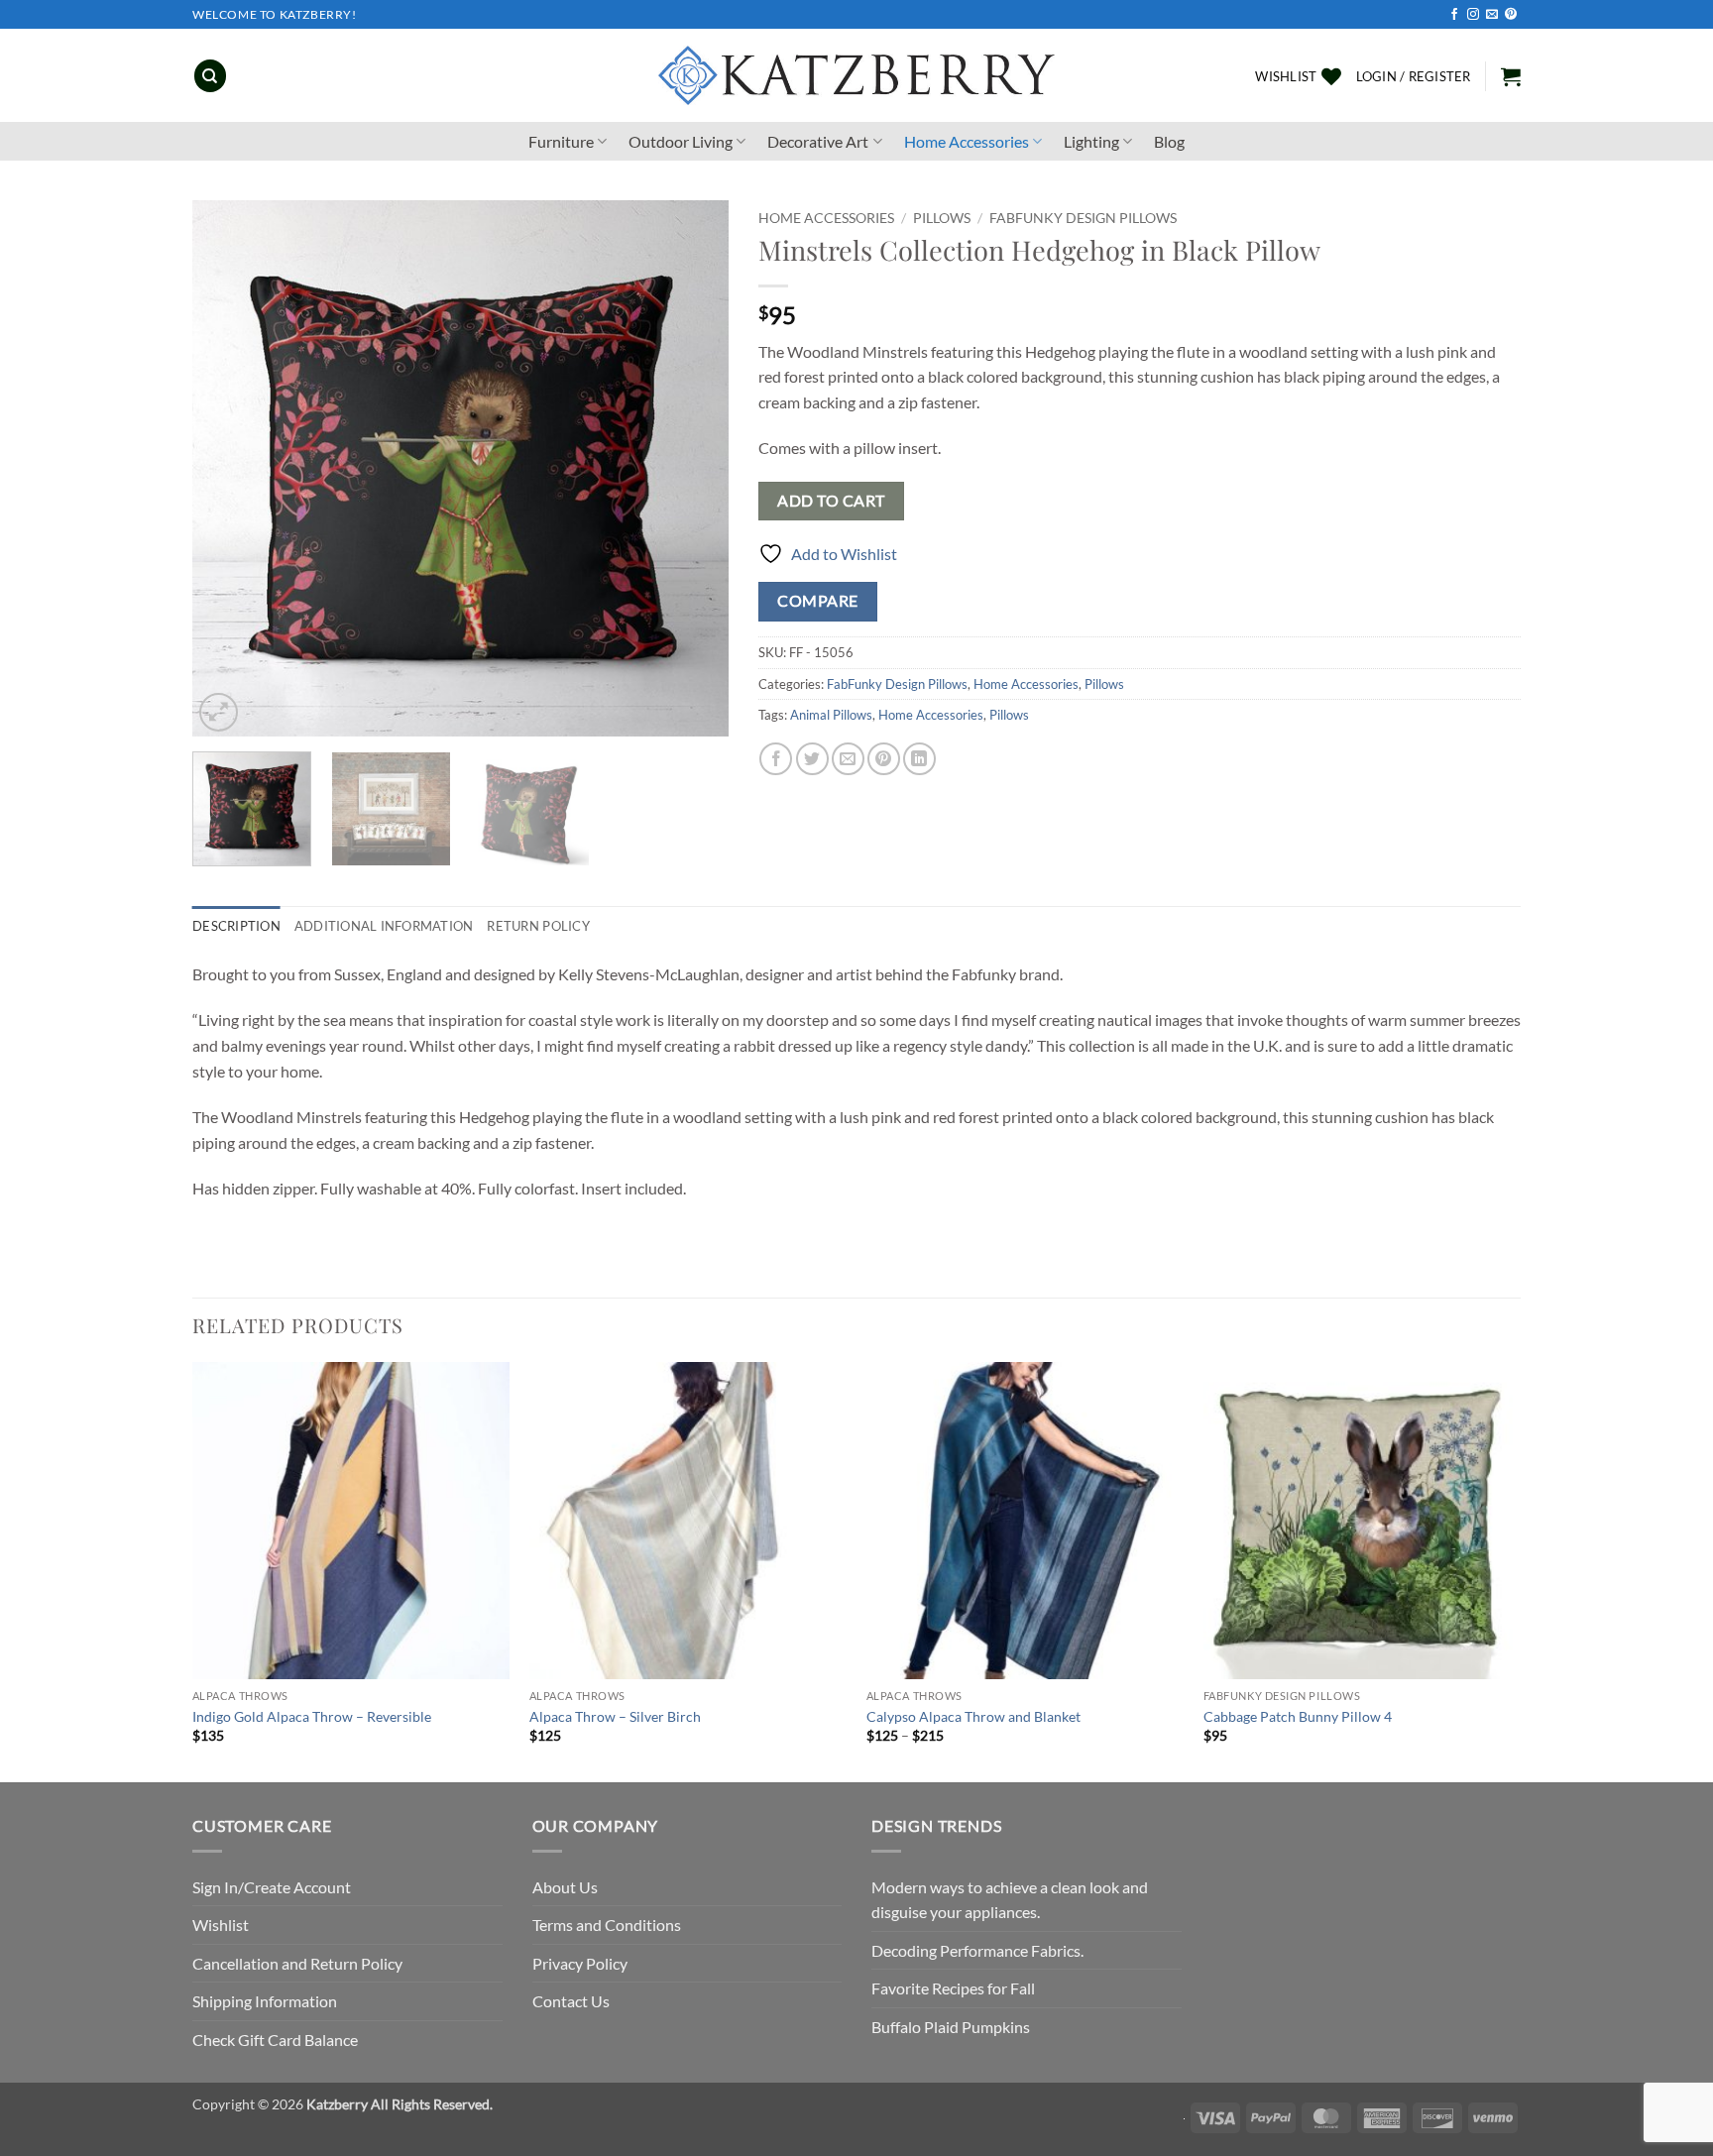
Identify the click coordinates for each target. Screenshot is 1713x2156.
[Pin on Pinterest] (884, 759)
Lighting (1091, 141)
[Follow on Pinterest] (1511, 15)
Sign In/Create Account (272, 1887)
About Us (565, 1887)
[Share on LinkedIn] (919, 759)
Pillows (942, 218)
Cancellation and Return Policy (297, 1963)
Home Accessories (967, 141)
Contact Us (571, 2001)
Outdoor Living (681, 141)
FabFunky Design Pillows (1083, 218)
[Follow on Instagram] (1473, 15)
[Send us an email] (1492, 15)
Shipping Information (265, 2001)
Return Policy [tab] (538, 926)
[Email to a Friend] (848, 759)
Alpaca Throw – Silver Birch (615, 1716)
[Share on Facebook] (776, 759)
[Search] (210, 76)
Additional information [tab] (384, 926)
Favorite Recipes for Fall (953, 1988)
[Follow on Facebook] (1454, 15)
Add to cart (831, 501)
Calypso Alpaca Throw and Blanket (973, 1716)
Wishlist (221, 1925)
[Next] (693, 469)
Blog (1169, 141)
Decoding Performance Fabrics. (977, 1950)
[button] (1414, 76)
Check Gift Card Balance (275, 2040)
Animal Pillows (831, 715)
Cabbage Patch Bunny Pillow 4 (1298, 1716)
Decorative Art (818, 141)
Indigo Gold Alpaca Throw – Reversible (312, 1716)
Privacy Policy (580, 1963)
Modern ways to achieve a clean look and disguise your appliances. (1010, 1900)
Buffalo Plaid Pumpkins (951, 2027)
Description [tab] (236, 926)
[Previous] (228, 469)
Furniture (561, 141)
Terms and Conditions (607, 1925)
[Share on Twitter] (812, 759)
